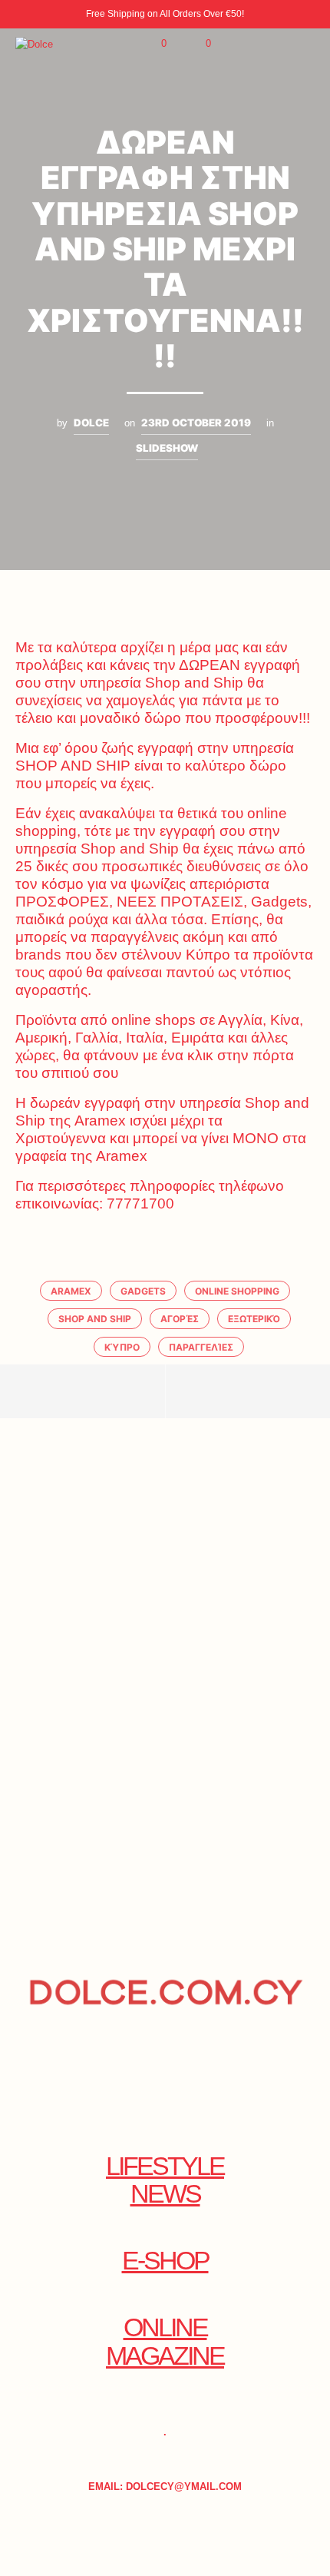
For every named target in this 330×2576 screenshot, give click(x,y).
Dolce (91, 423)
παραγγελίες (201, 1347)
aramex (71, 1291)
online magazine (165, 2342)
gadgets (143, 1291)
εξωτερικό (254, 1319)
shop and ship (95, 1319)
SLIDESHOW (167, 448)
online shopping (237, 1291)
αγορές (180, 1319)
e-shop (165, 2261)
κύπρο (122, 1347)
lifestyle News (165, 2180)
